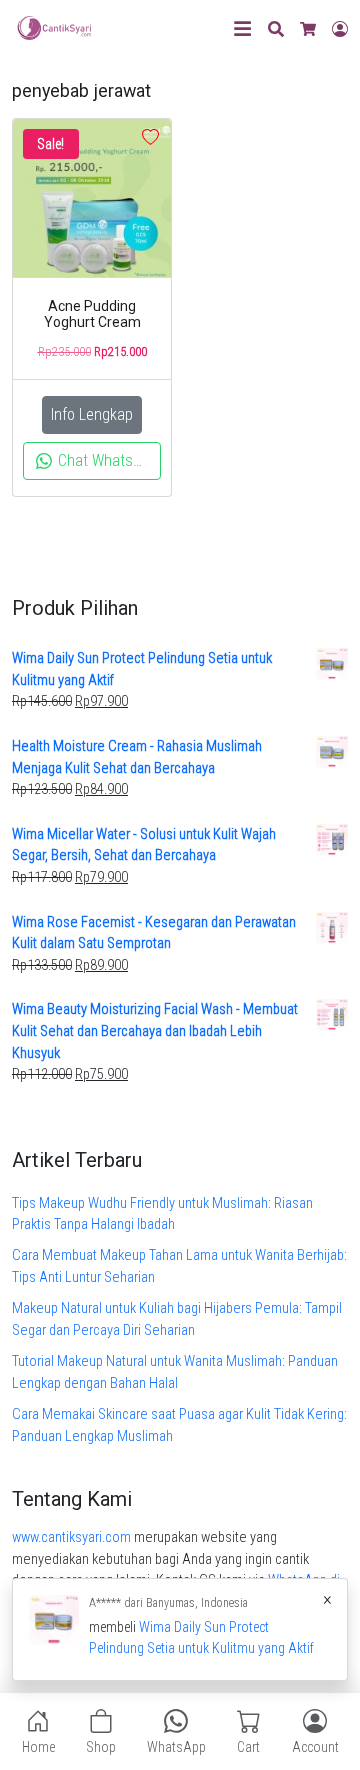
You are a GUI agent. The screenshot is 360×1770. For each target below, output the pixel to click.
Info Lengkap (92, 414)
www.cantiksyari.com (71, 1537)
